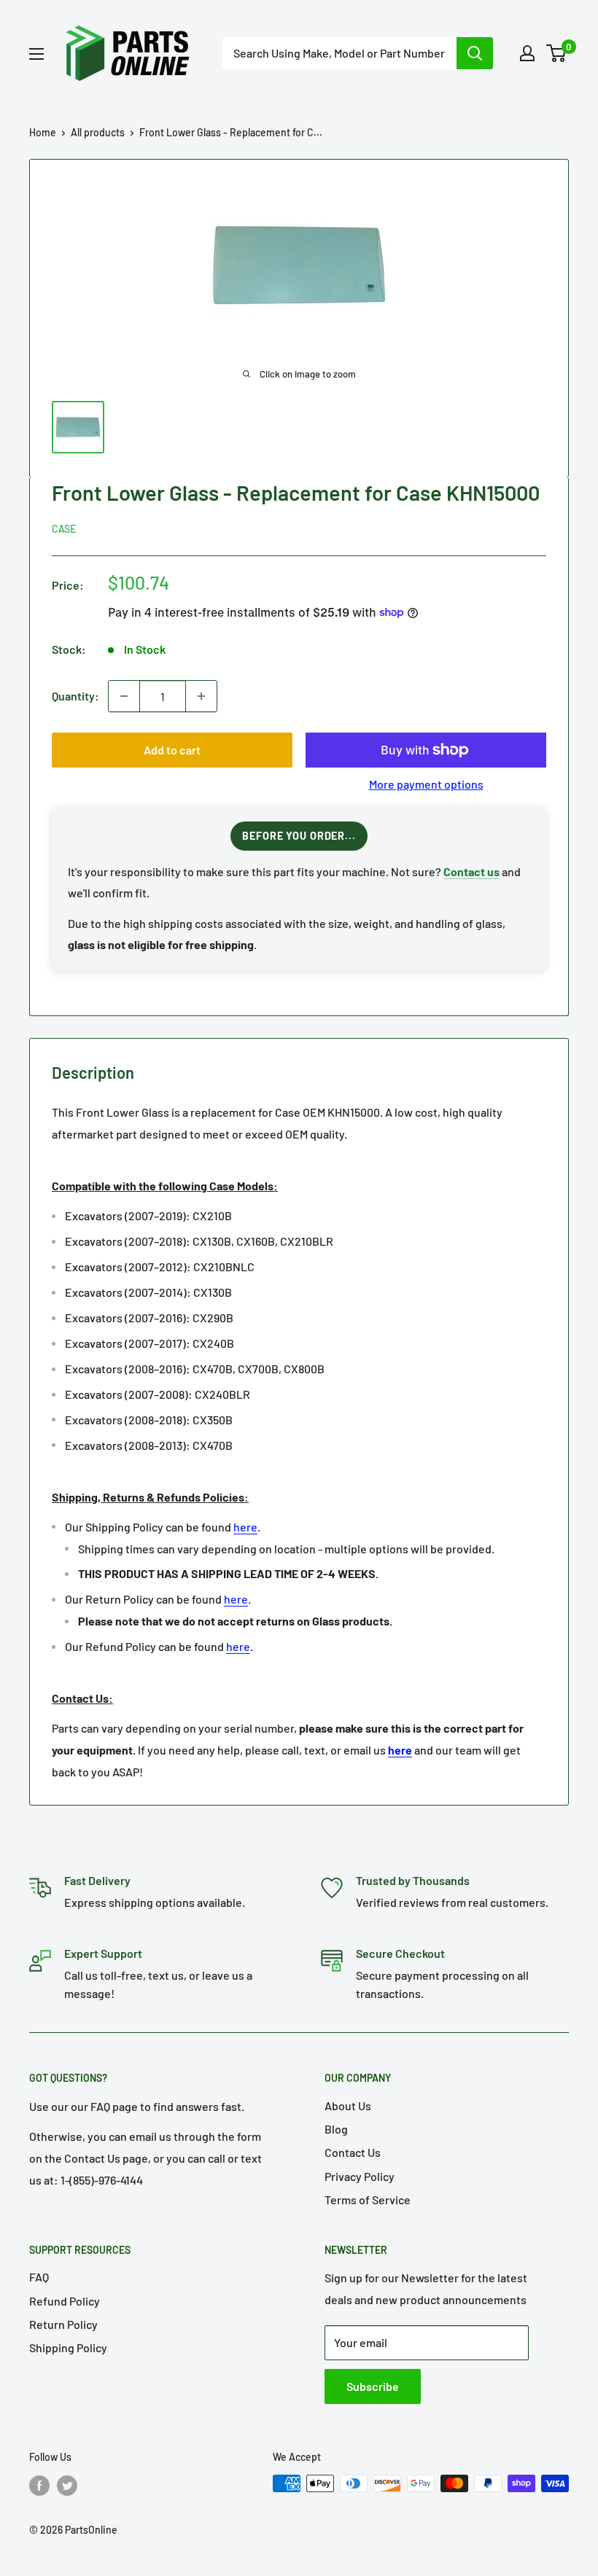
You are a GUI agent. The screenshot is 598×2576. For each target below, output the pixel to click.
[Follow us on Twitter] (67, 2485)
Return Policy (63, 2324)
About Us (348, 2105)
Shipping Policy (68, 2347)
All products (98, 132)
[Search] (475, 53)
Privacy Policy (360, 2176)
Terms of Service (368, 2200)
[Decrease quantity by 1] (124, 696)
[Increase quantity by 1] (201, 696)
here (245, 1527)
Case (64, 529)
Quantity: (75, 696)
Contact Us (353, 2152)
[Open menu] (36, 54)
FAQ (39, 2277)
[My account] (527, 53)
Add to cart (172, 750)
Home (43, 132)
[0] (557, 53)
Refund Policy (65, 2301)
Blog (336, 2129)
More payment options (426, 784)
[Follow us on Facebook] (39, 2485)
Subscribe (373, 2386)
